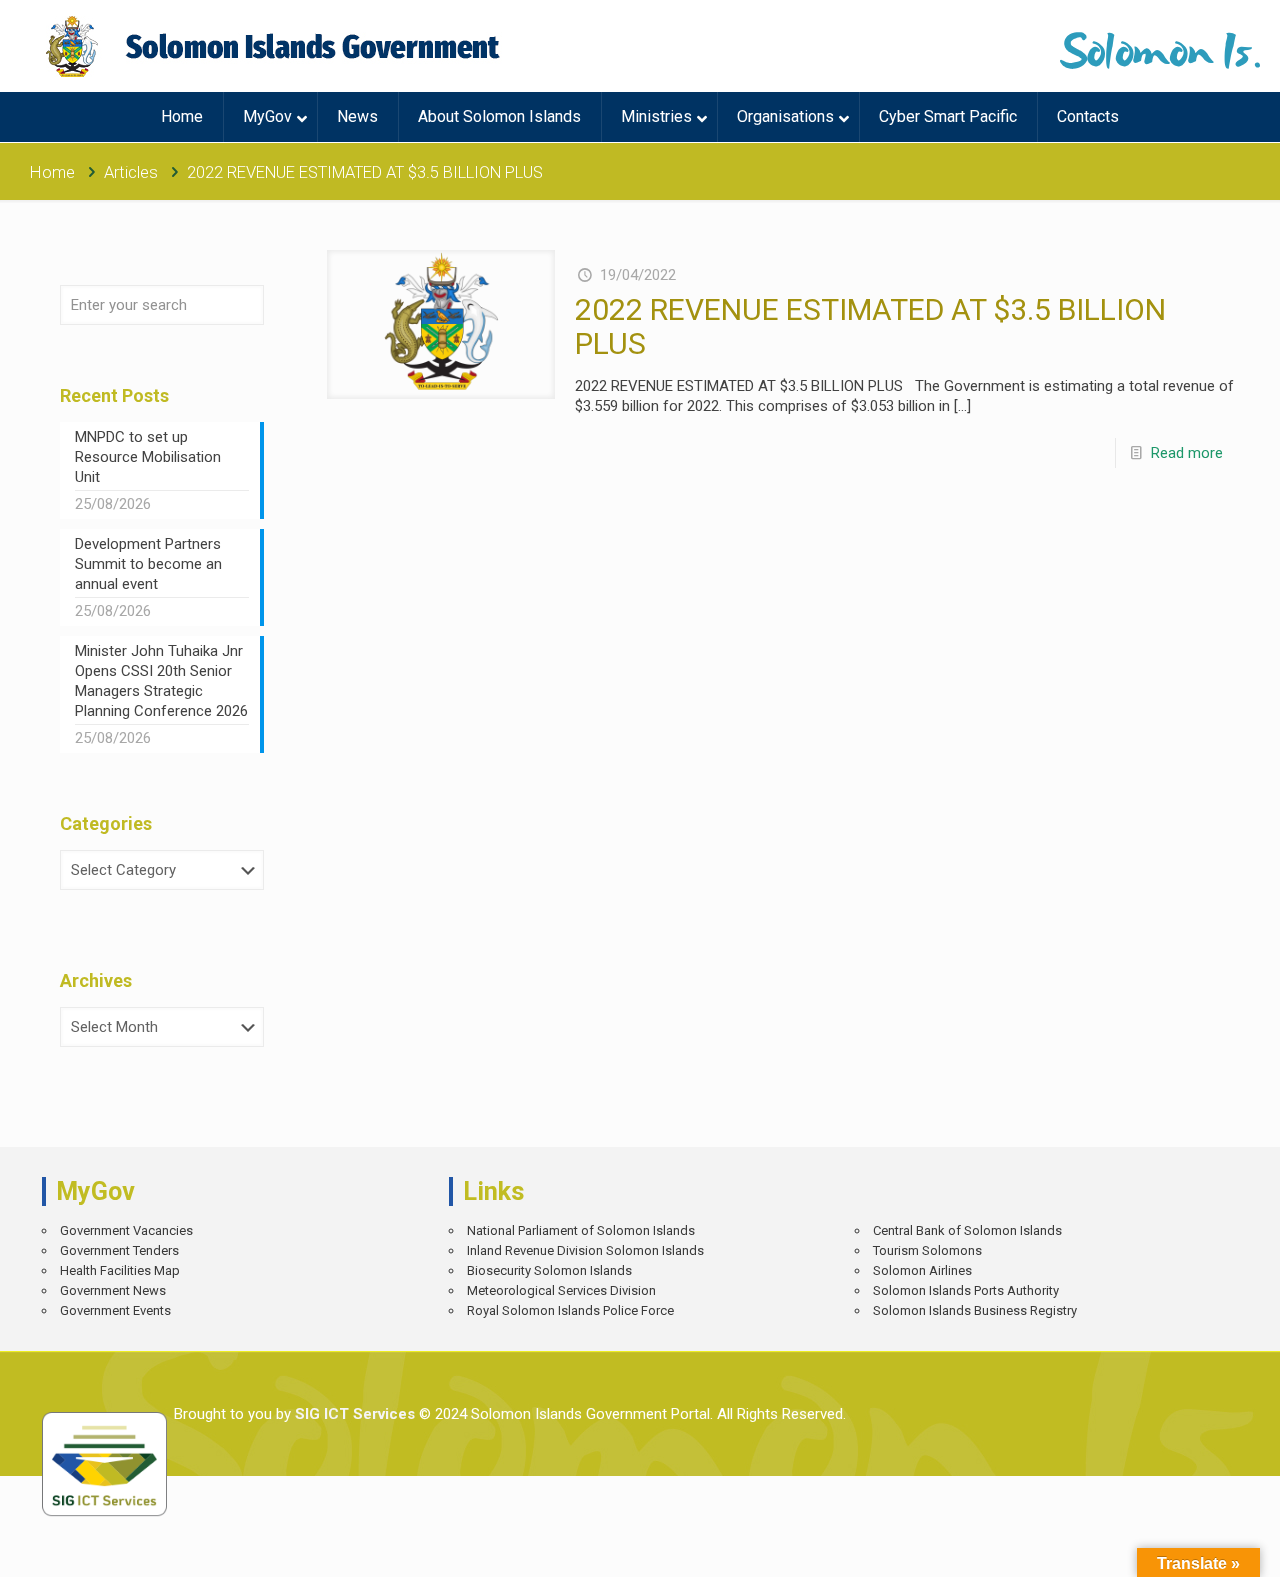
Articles (131, 172)
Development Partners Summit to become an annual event (148, 564)
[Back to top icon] (1194, 1547)
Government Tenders (119, 1250)
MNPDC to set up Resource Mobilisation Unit (148, 457)
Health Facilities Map (120, 1270)
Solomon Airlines (922, 1270)
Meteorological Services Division (561, 1290)
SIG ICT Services (353, 1414)
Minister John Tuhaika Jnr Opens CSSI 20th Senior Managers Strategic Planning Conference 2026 (161, 681)
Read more (1187, 453)
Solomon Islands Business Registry (975, 1310)
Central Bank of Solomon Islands (967, 1230)
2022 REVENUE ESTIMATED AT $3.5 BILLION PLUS (870, 326)
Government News (113, 1290)
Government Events (115, 1310)
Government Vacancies (126, 1230)
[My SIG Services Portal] (275, 46)
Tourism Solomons (927, 1250)
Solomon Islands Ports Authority (966, 1290)
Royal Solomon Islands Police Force (570, 1310)
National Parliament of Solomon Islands (581, 1230)
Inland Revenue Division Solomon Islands (585, 1250)
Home (52, 172)
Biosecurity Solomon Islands (549, 1270)
